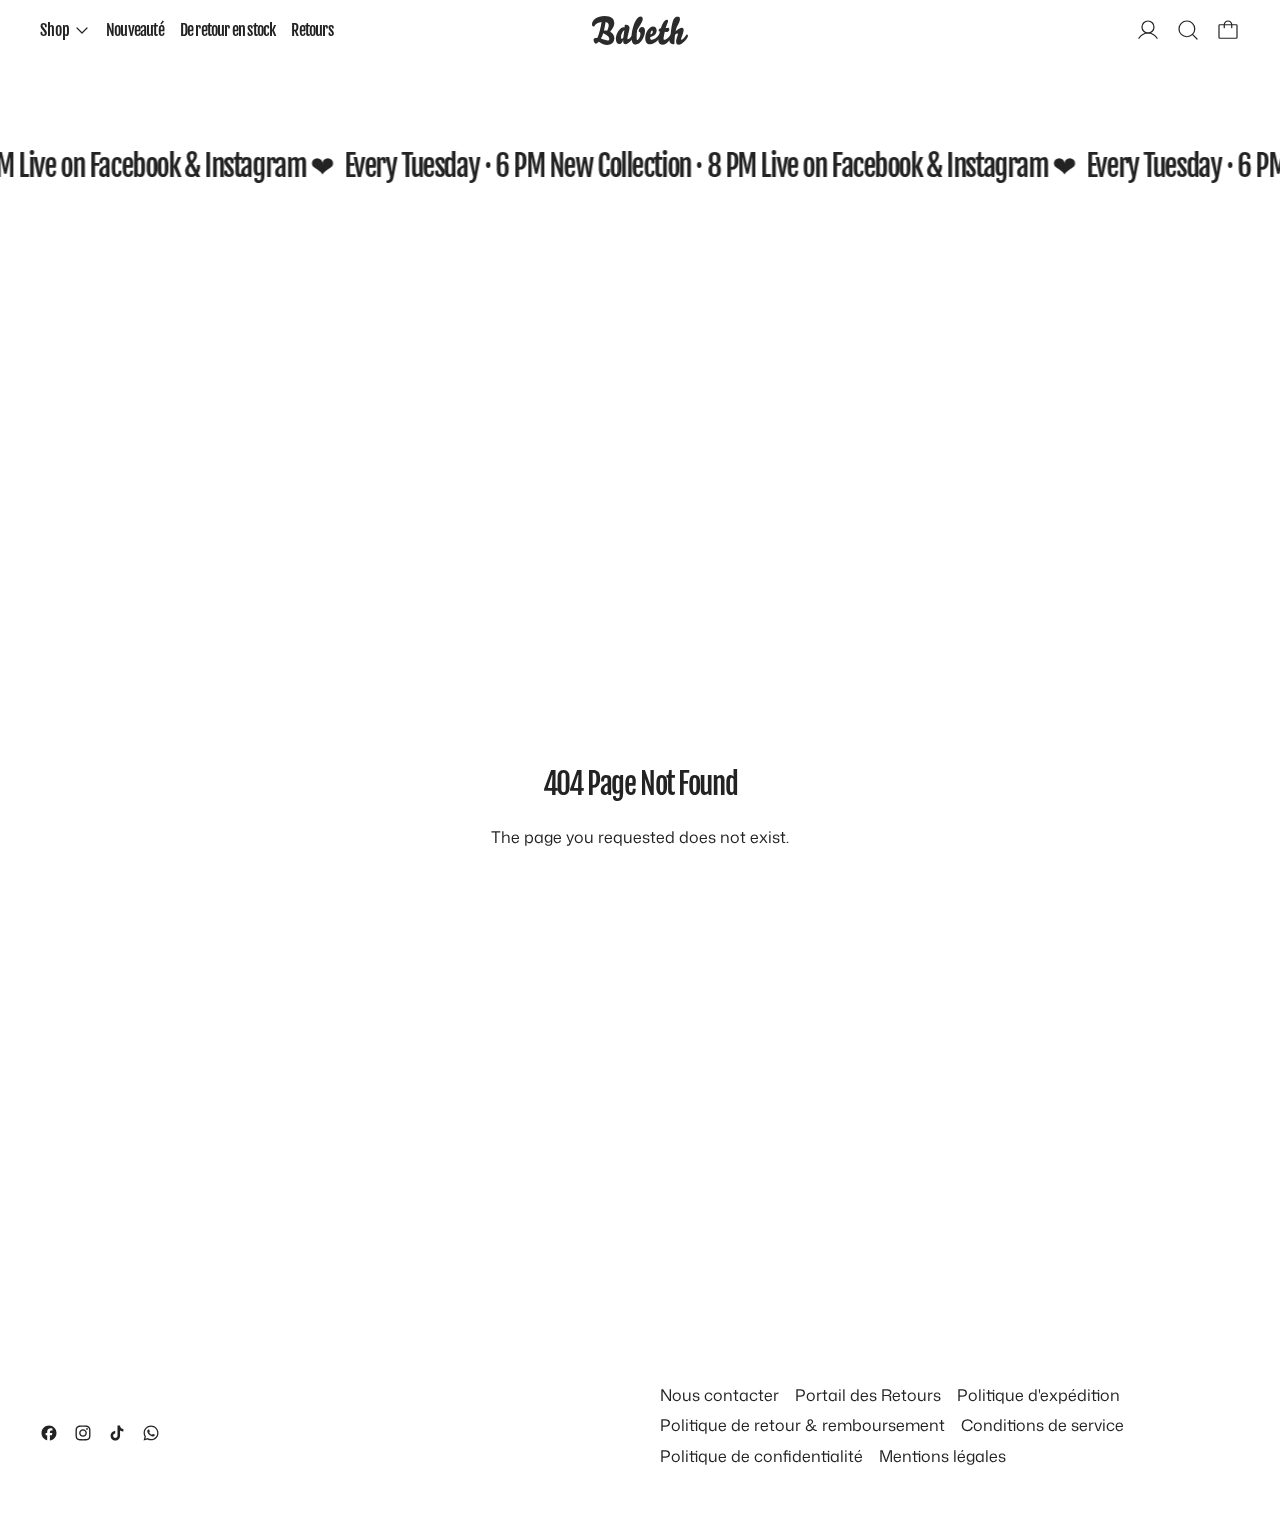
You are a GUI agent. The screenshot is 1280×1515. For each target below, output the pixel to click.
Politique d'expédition (1038, 1395)
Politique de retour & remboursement (802, 1425)
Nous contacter (719, 1395)
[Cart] (1228, 30)
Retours (311, 30)
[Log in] (1148, 30)
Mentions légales (942, 1456)
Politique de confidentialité (761, 1456)
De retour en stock (228, 30)
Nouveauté (135, 30)
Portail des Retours (868, 1395)
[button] (1188, 30)
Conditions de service (1042, 1425)
